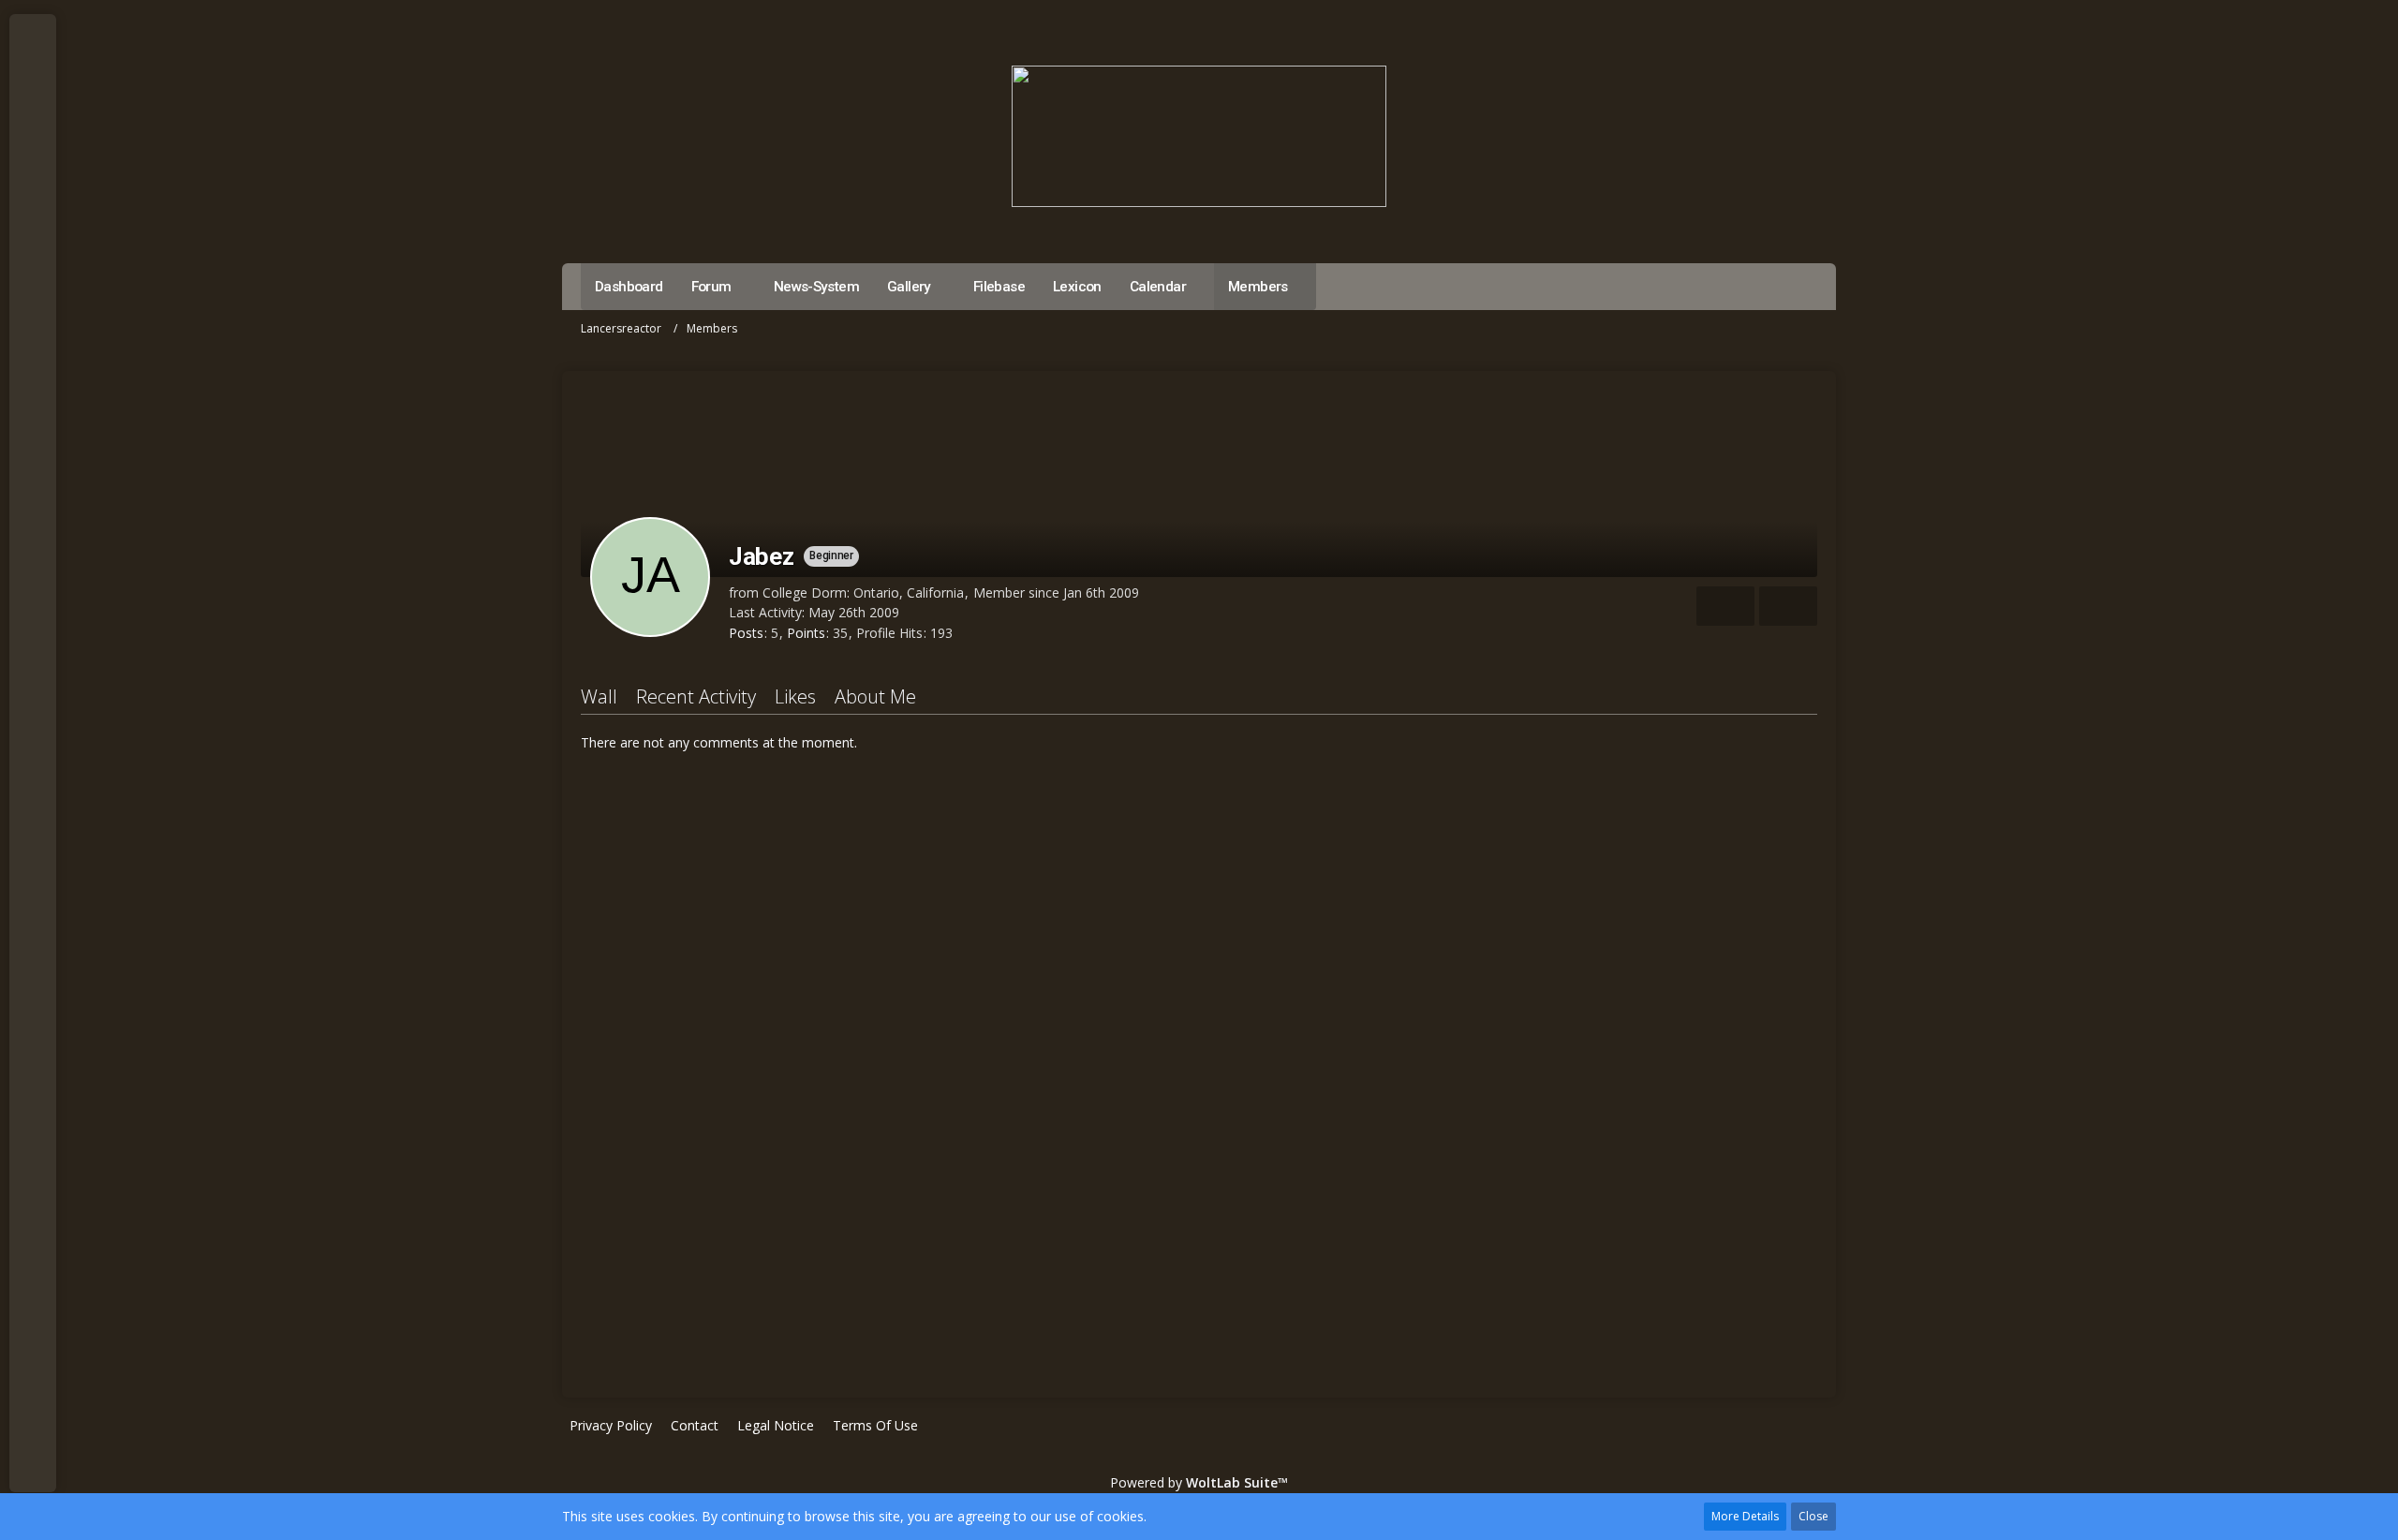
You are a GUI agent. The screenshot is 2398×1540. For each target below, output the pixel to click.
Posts (746, 633)
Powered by (1199, 1482)
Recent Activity (696, 696)
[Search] (33, 169)
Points (806, 633)
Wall (599, 696)
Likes (795, 696)
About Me (875, 696)
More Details (1745, 1516)
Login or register (31, 122)
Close (1813, 1516)
